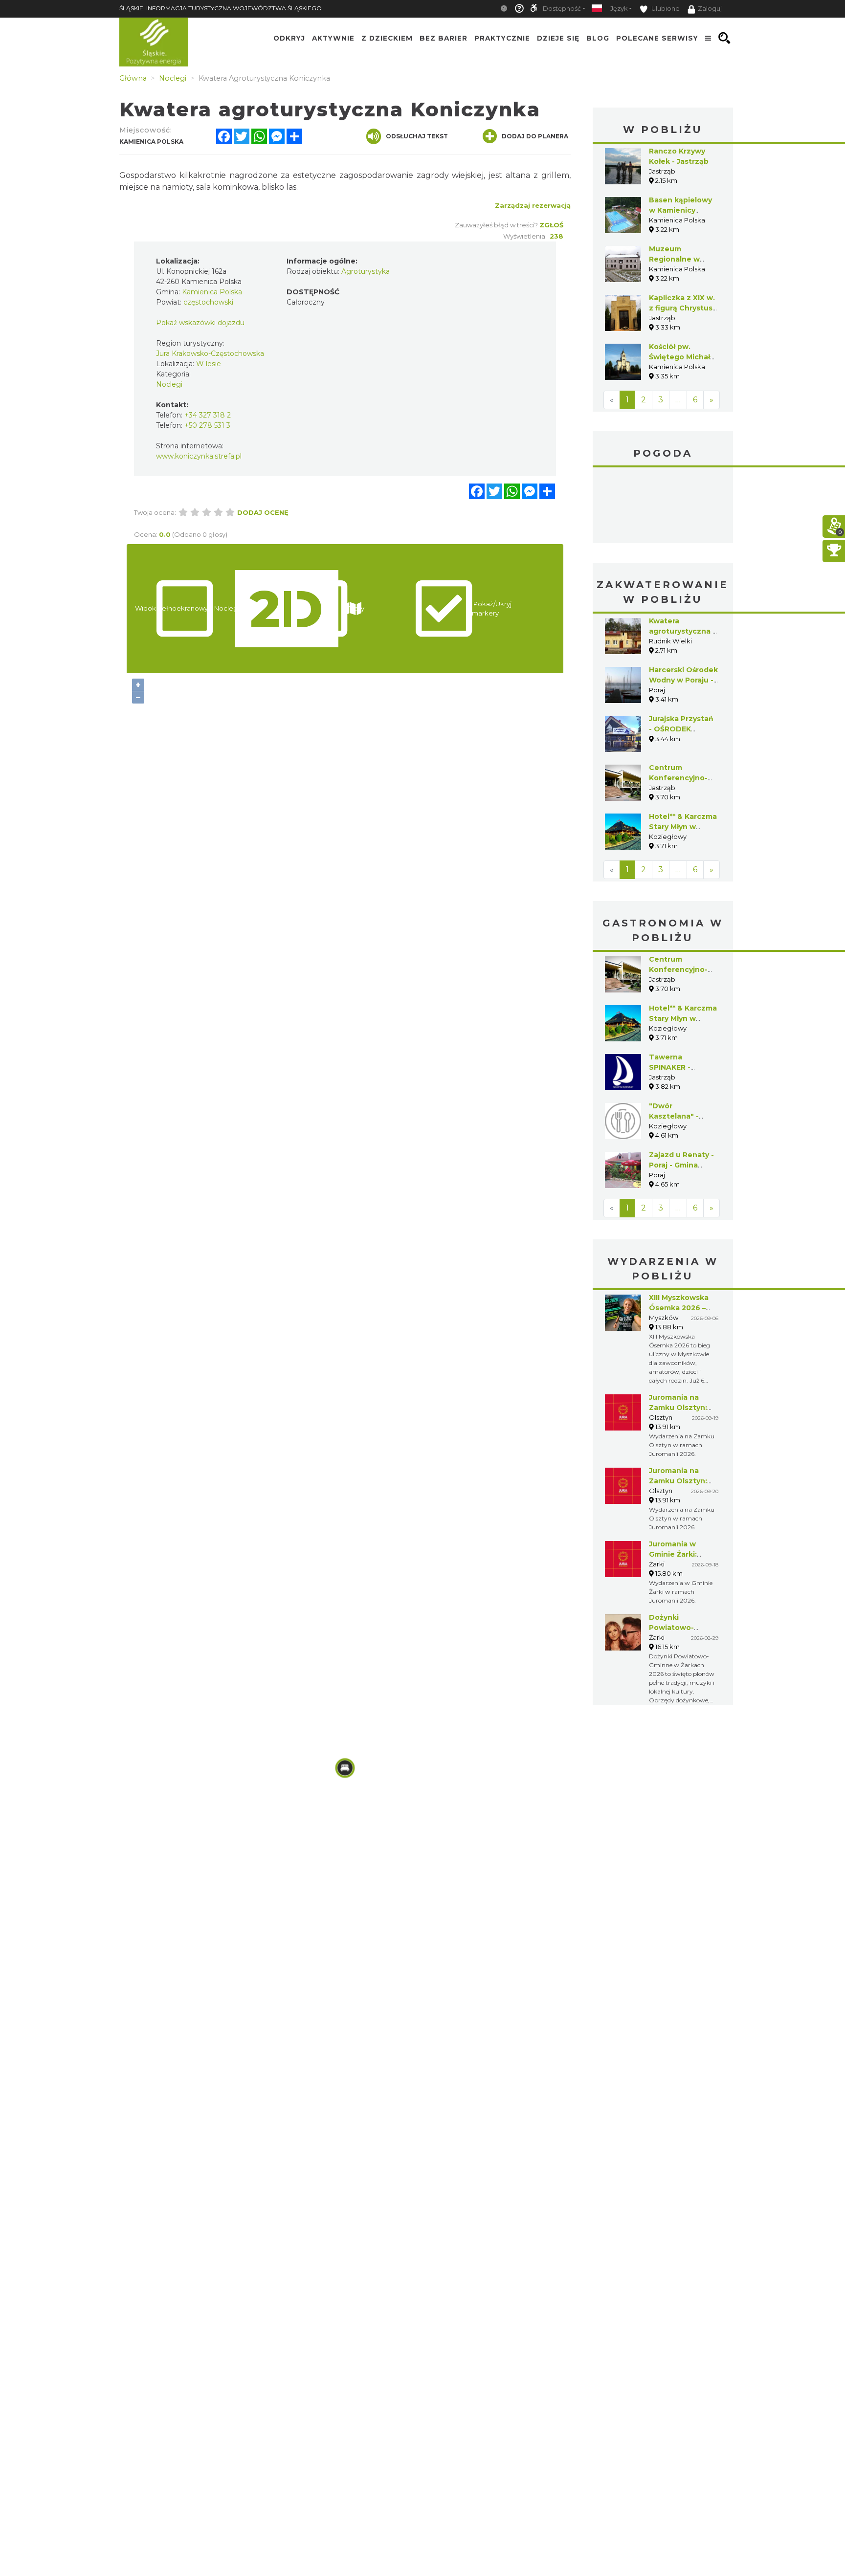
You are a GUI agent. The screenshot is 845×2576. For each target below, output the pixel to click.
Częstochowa (663, 506)
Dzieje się (558, 38)
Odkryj (289, 38)
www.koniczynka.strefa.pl (199, 456)
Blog (598, 38)
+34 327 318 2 (208, 415)
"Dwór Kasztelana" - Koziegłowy (674, 1116)
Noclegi (169, 384)
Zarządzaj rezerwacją (533, 205)
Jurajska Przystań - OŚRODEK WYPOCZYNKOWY (683, 729)
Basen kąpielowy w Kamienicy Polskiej (680, 210)
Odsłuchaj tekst (417, 136)
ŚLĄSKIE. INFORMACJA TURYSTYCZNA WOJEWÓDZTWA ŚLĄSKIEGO (221, 8)
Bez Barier (444, 38)
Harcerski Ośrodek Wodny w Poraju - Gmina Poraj (683, 680)
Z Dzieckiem (387, 38)
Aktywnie (333, 38)
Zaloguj (710, 9)
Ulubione (665, 9)
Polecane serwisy (657, 38)
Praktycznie (502, 38)
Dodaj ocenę (263, 512)
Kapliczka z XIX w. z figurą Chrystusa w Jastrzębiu (683, 308)
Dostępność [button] (562, 9)
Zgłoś (551, 225)
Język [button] (619, 9)
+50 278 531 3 (207, 425)
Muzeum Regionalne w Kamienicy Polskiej (683, 259)
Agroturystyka (366, 271)
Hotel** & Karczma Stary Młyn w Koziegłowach (683, 827)
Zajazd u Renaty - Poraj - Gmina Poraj (681, 1165)
